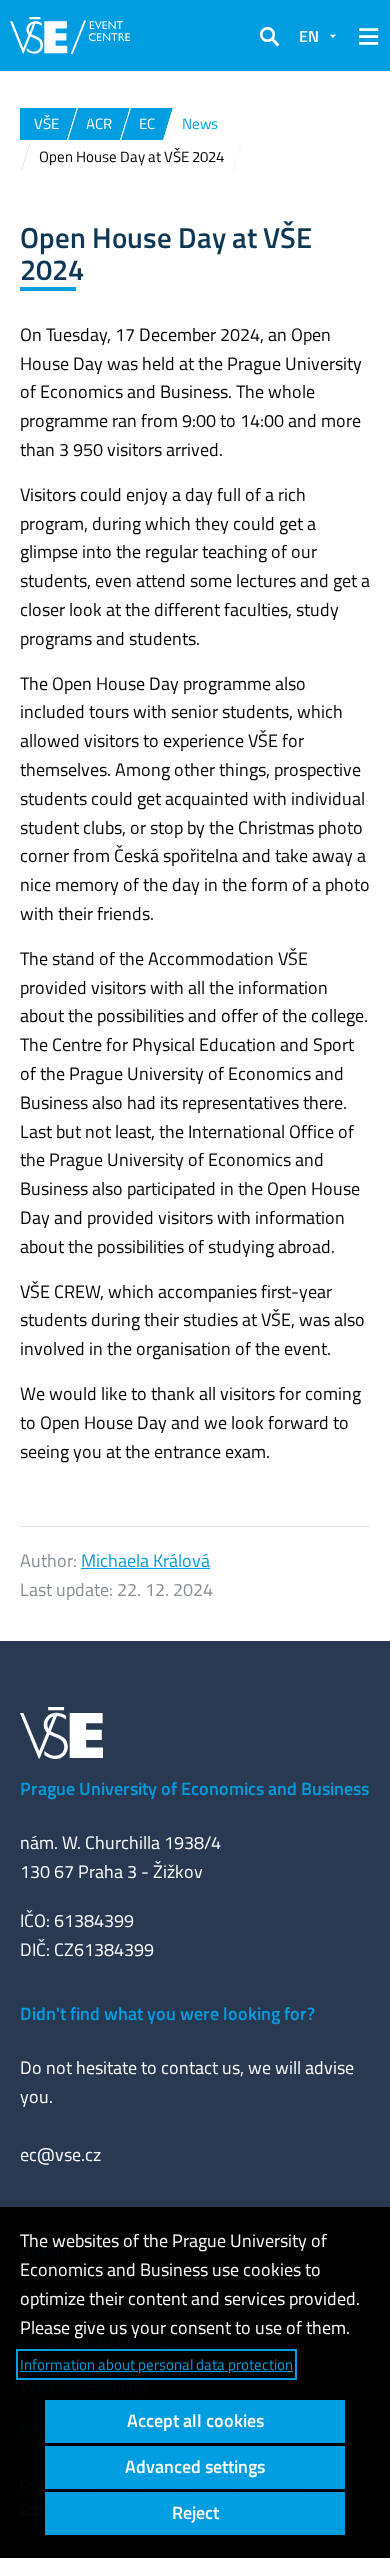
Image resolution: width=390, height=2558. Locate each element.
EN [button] (309, 36)
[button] (269, 36)
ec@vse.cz (60, 2154)
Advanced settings (195, 2466)
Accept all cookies (195, 2420)
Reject (195, 2512)
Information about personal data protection (156, 2364)
